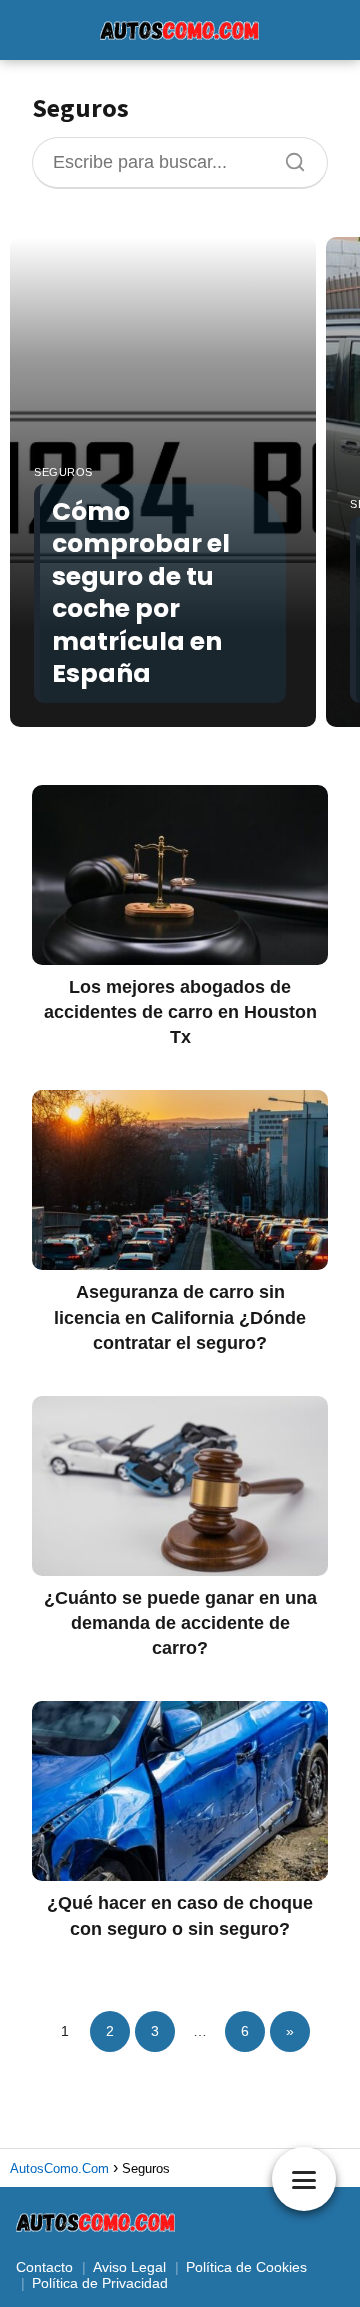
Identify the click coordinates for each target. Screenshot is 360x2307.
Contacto (44, 2267)
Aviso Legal (129, 2267)
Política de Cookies (246, 2267)
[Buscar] (288, 157)
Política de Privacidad (100, 2283)
